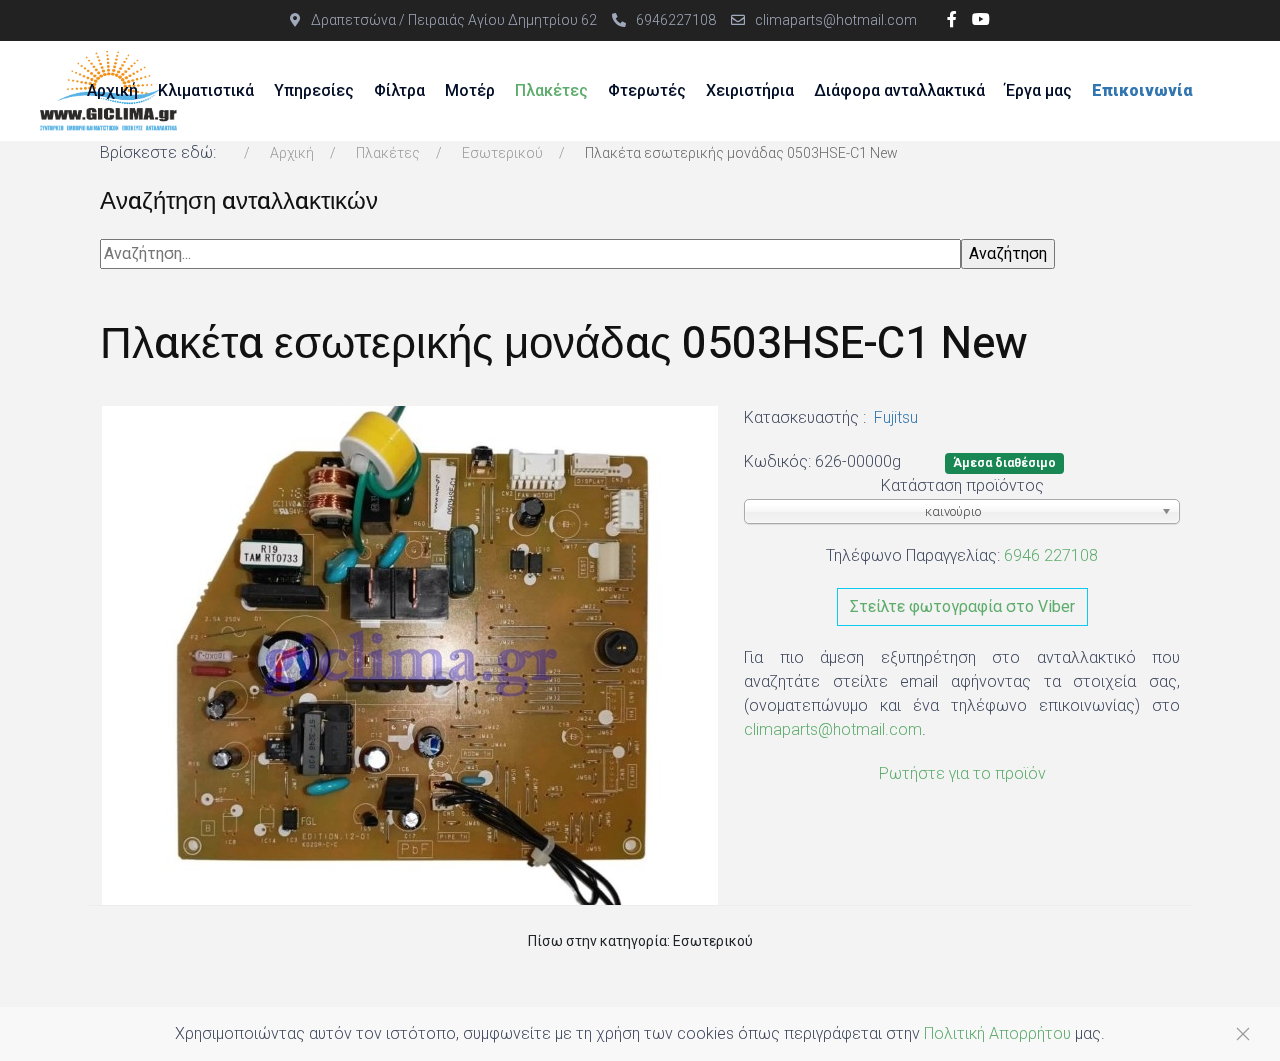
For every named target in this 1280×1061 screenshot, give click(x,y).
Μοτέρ (470, 90)
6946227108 (676, 20)
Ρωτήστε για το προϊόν (962, 773)
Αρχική (112, 90)
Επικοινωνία (1142, 90)
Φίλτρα (399, 90)
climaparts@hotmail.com (836, 20)
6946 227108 (1051, 555)
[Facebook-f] (952, 20)
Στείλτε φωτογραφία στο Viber (962, 606)
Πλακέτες (551, 90)
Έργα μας (1038, 90)
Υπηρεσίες (314, 90)
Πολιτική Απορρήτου (997, 1033)
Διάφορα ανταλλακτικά (899, 90)
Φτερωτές (647, 90)
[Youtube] (981, 20)
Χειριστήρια (750, 90)
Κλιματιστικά (206, 90)
